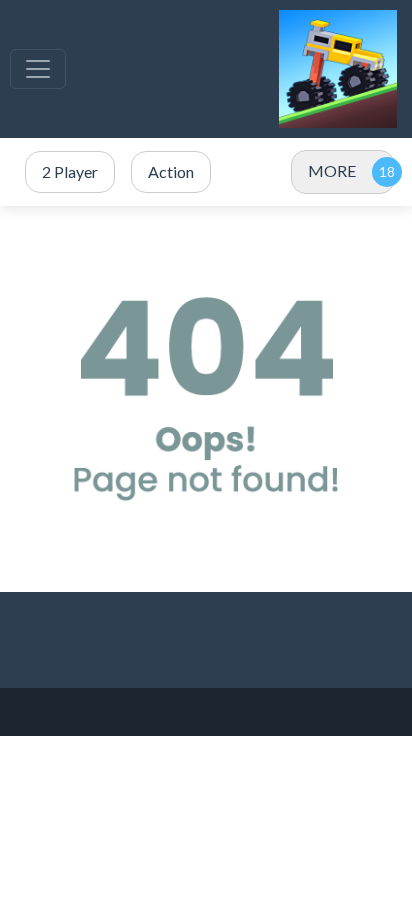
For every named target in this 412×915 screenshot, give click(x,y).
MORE (332, 170)
